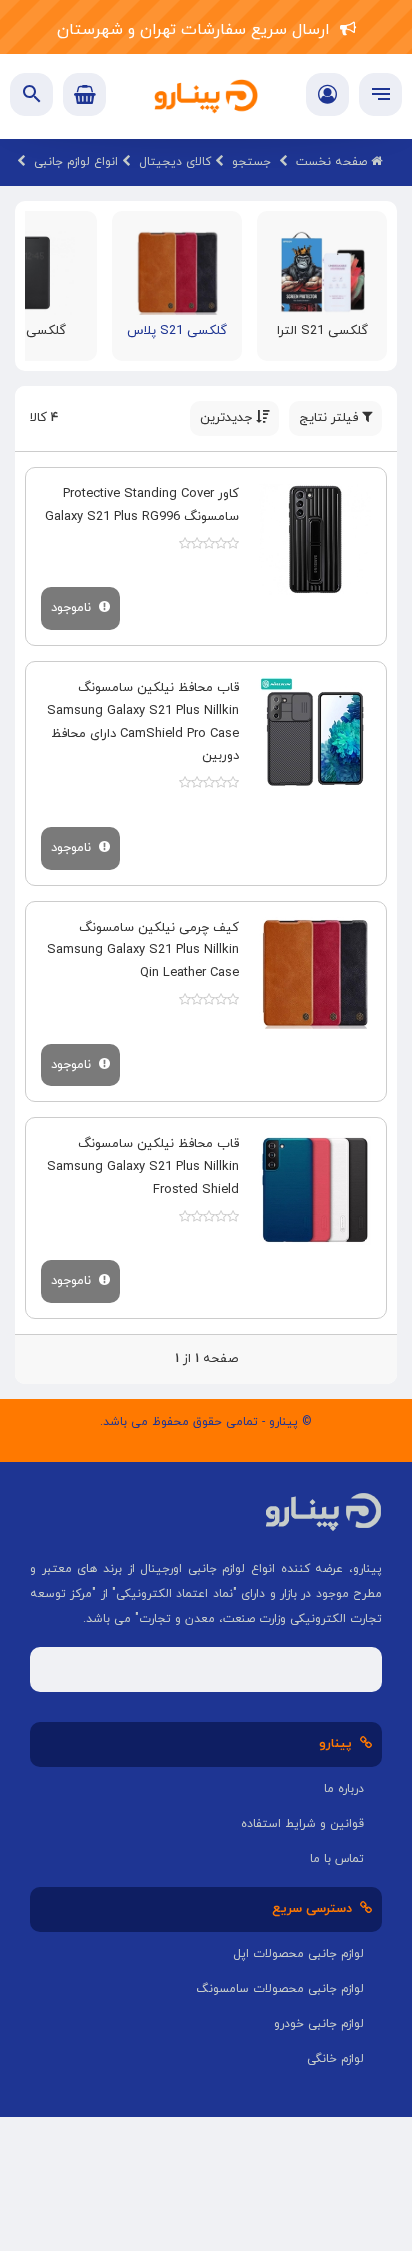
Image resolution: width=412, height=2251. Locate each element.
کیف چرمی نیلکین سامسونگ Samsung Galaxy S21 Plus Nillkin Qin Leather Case (143, 951)
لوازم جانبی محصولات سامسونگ (280, 1989)
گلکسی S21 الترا (322, 331)
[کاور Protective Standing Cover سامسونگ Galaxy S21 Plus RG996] (315, 539)
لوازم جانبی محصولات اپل (298, 1954)
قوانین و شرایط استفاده (302, 1824)
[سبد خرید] (84, 94)
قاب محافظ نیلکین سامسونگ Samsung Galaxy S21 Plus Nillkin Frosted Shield (143, 1167)
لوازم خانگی (335, 2059)
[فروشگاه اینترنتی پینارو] (206, 96)
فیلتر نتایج (330, 418)
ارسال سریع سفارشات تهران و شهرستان (198, 30)
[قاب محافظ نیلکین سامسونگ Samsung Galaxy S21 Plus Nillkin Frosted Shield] (315, 1189)
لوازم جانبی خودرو (319, 2024)
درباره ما (344, 1789)
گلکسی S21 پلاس (177, 331)
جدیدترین (228, 418)
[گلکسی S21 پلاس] (177, 271)
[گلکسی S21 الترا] (322, 271)
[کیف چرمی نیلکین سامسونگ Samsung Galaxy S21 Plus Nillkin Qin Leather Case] (315, 973)
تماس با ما (337, 1859)
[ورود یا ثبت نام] (327, 97)
